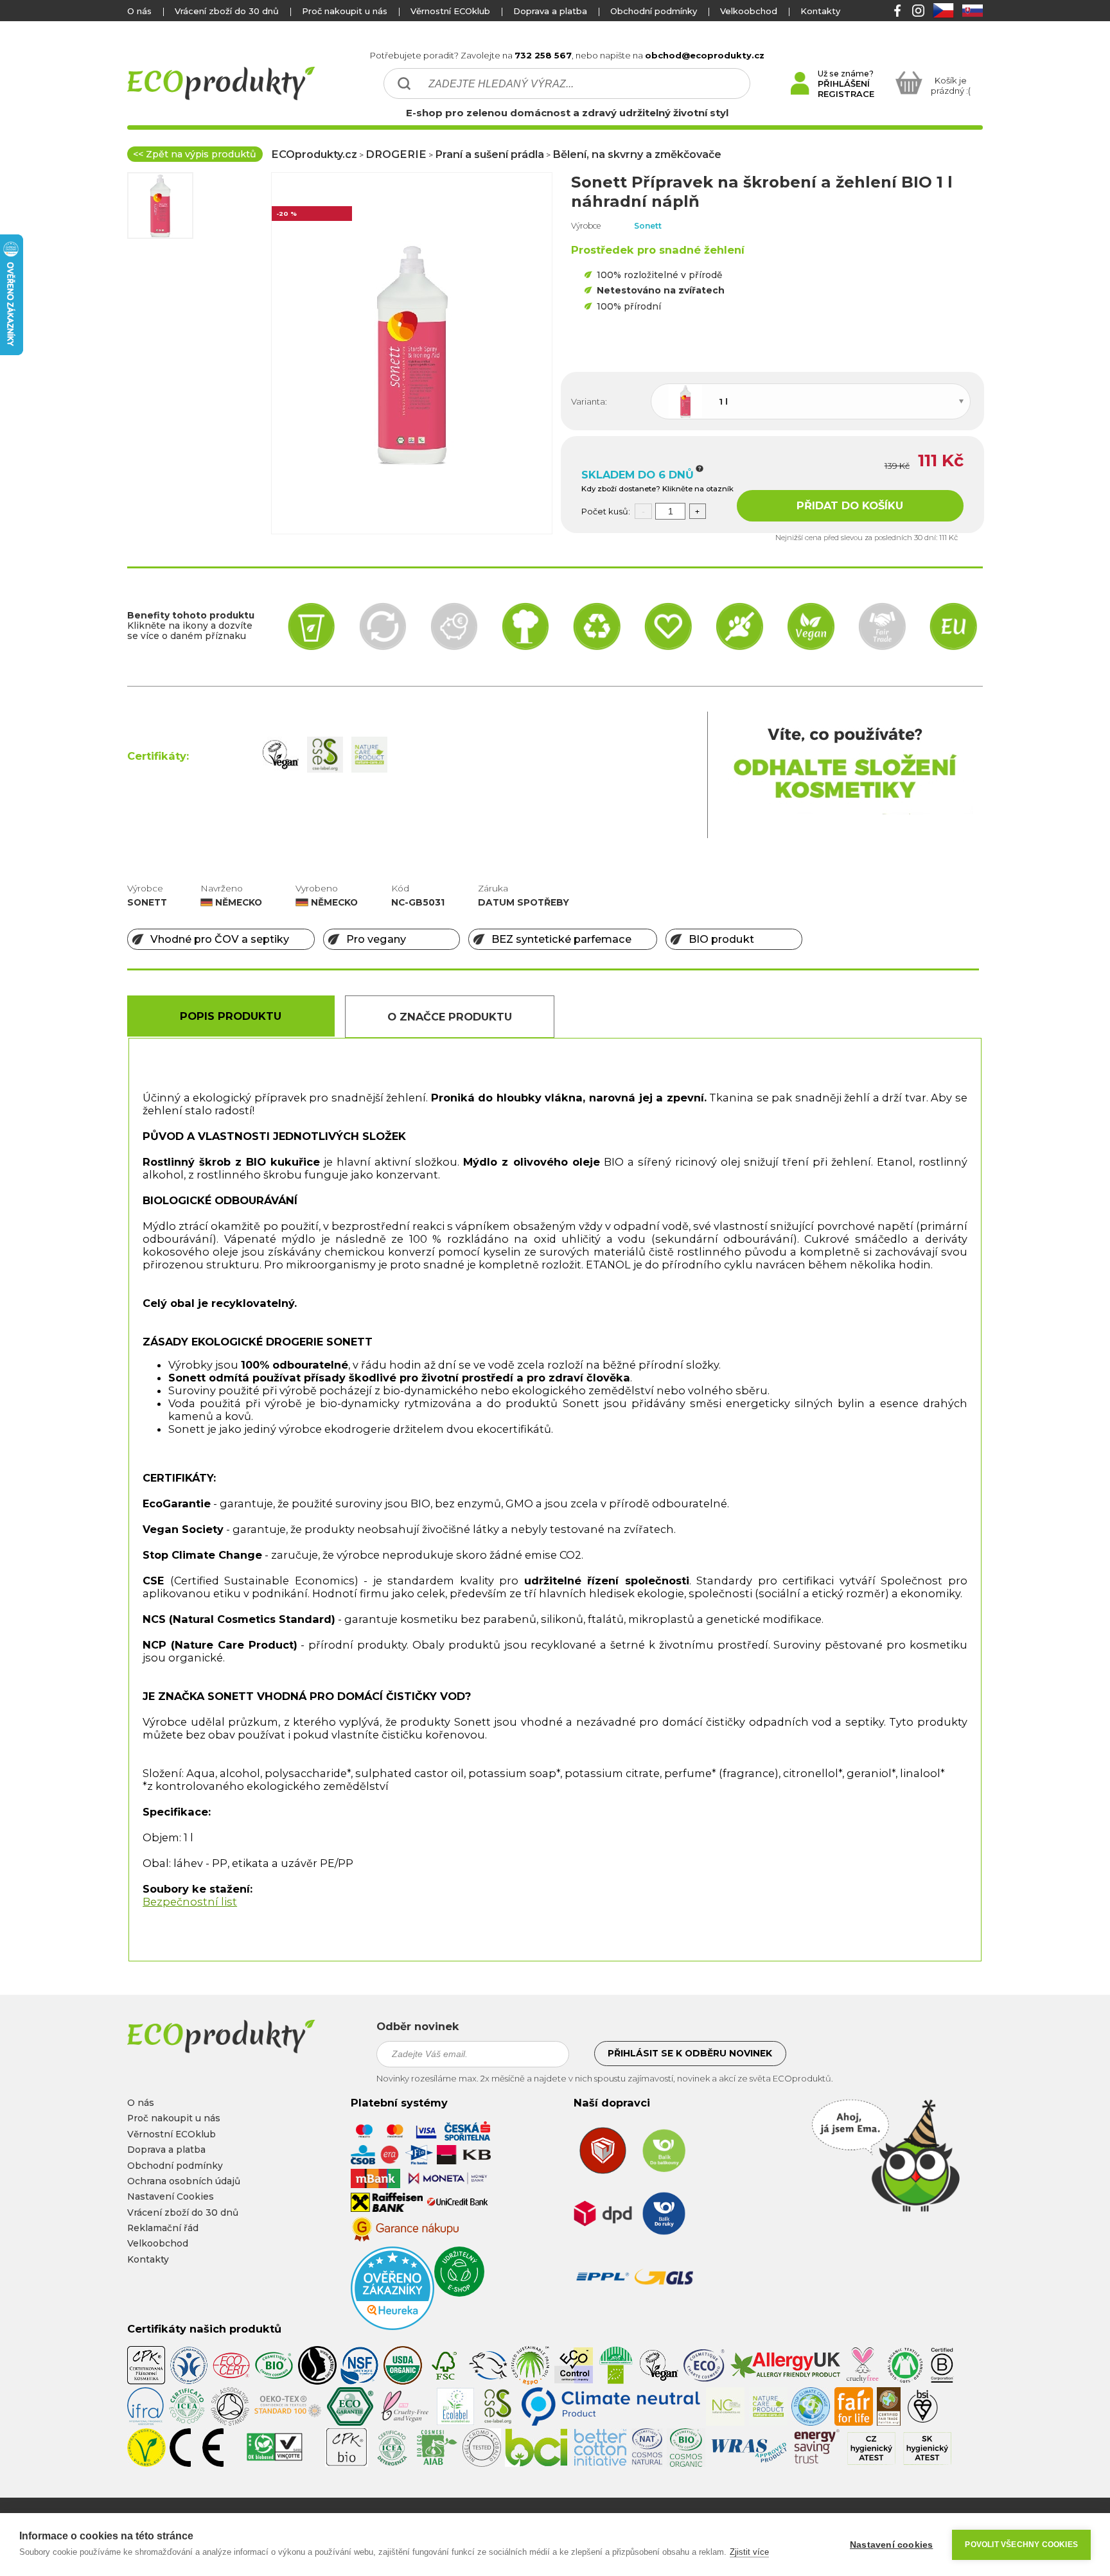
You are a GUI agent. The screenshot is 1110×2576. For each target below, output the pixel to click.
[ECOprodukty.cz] (243, 2037)
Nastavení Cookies (171, 2196)
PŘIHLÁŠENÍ (844, 83)
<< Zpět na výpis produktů (195, 154)
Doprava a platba (550, 11)
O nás (139, 11)
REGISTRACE (846, 94)
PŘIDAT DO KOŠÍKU (850, 505)
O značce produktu (450, 1017)
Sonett (648, 226)
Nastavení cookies (891, 2545)
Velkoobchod (749, 11)
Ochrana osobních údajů (184, 2181)
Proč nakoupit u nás (345, 11)
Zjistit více (749, 2552)
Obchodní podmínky (654, 11)
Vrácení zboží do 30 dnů (227, 11)
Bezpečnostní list (190, 1902)
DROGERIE (396, 154)
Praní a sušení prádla (489, 154)
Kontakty (820, 11)
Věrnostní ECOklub (450, 11)
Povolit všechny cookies (1021, 2545)
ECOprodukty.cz (314, 154)
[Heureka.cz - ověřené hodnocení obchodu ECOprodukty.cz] (392, 2327)
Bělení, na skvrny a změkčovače (637, 154)
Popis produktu (231, 1016)
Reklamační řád (163, 2228)
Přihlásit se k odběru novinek (690, 2053)
